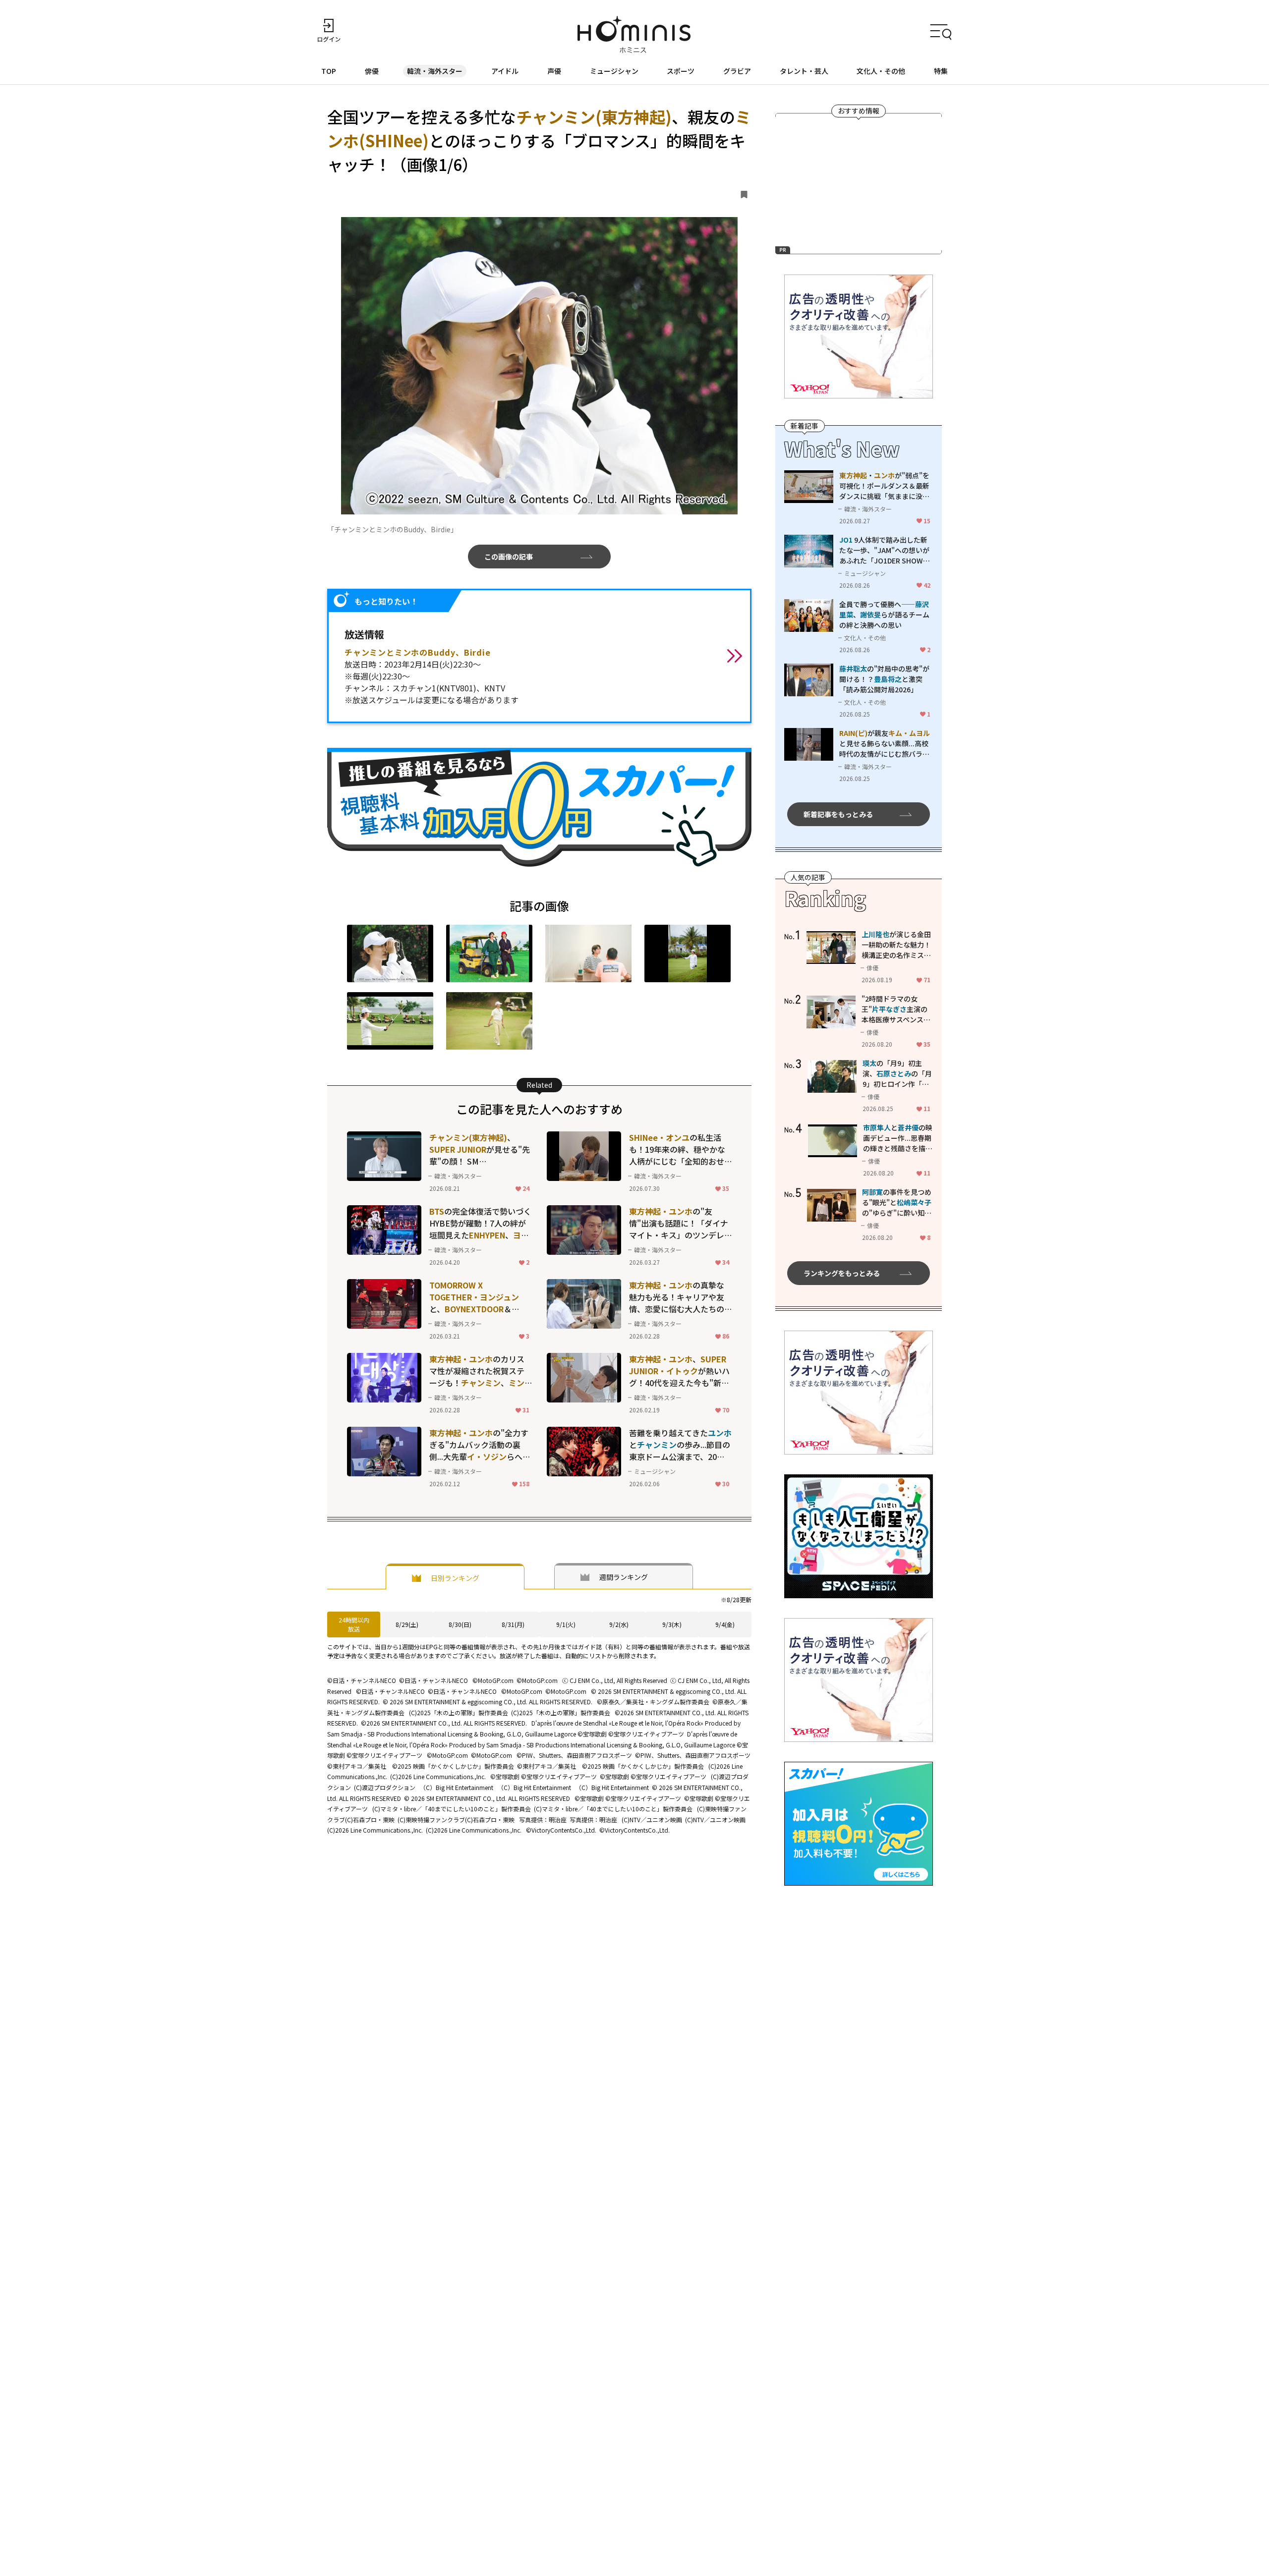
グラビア (737, 71)
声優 (554, 71)
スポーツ (681, 71)
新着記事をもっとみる (838, 814)
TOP (329, 71)
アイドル (505, 71)
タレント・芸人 (804, 71)
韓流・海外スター (435, 71)
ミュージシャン (614, 71)
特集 (941, 71)
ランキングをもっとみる (842, 1273)
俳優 (372, 71)
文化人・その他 (881, 71)
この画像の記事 (509, 557)
